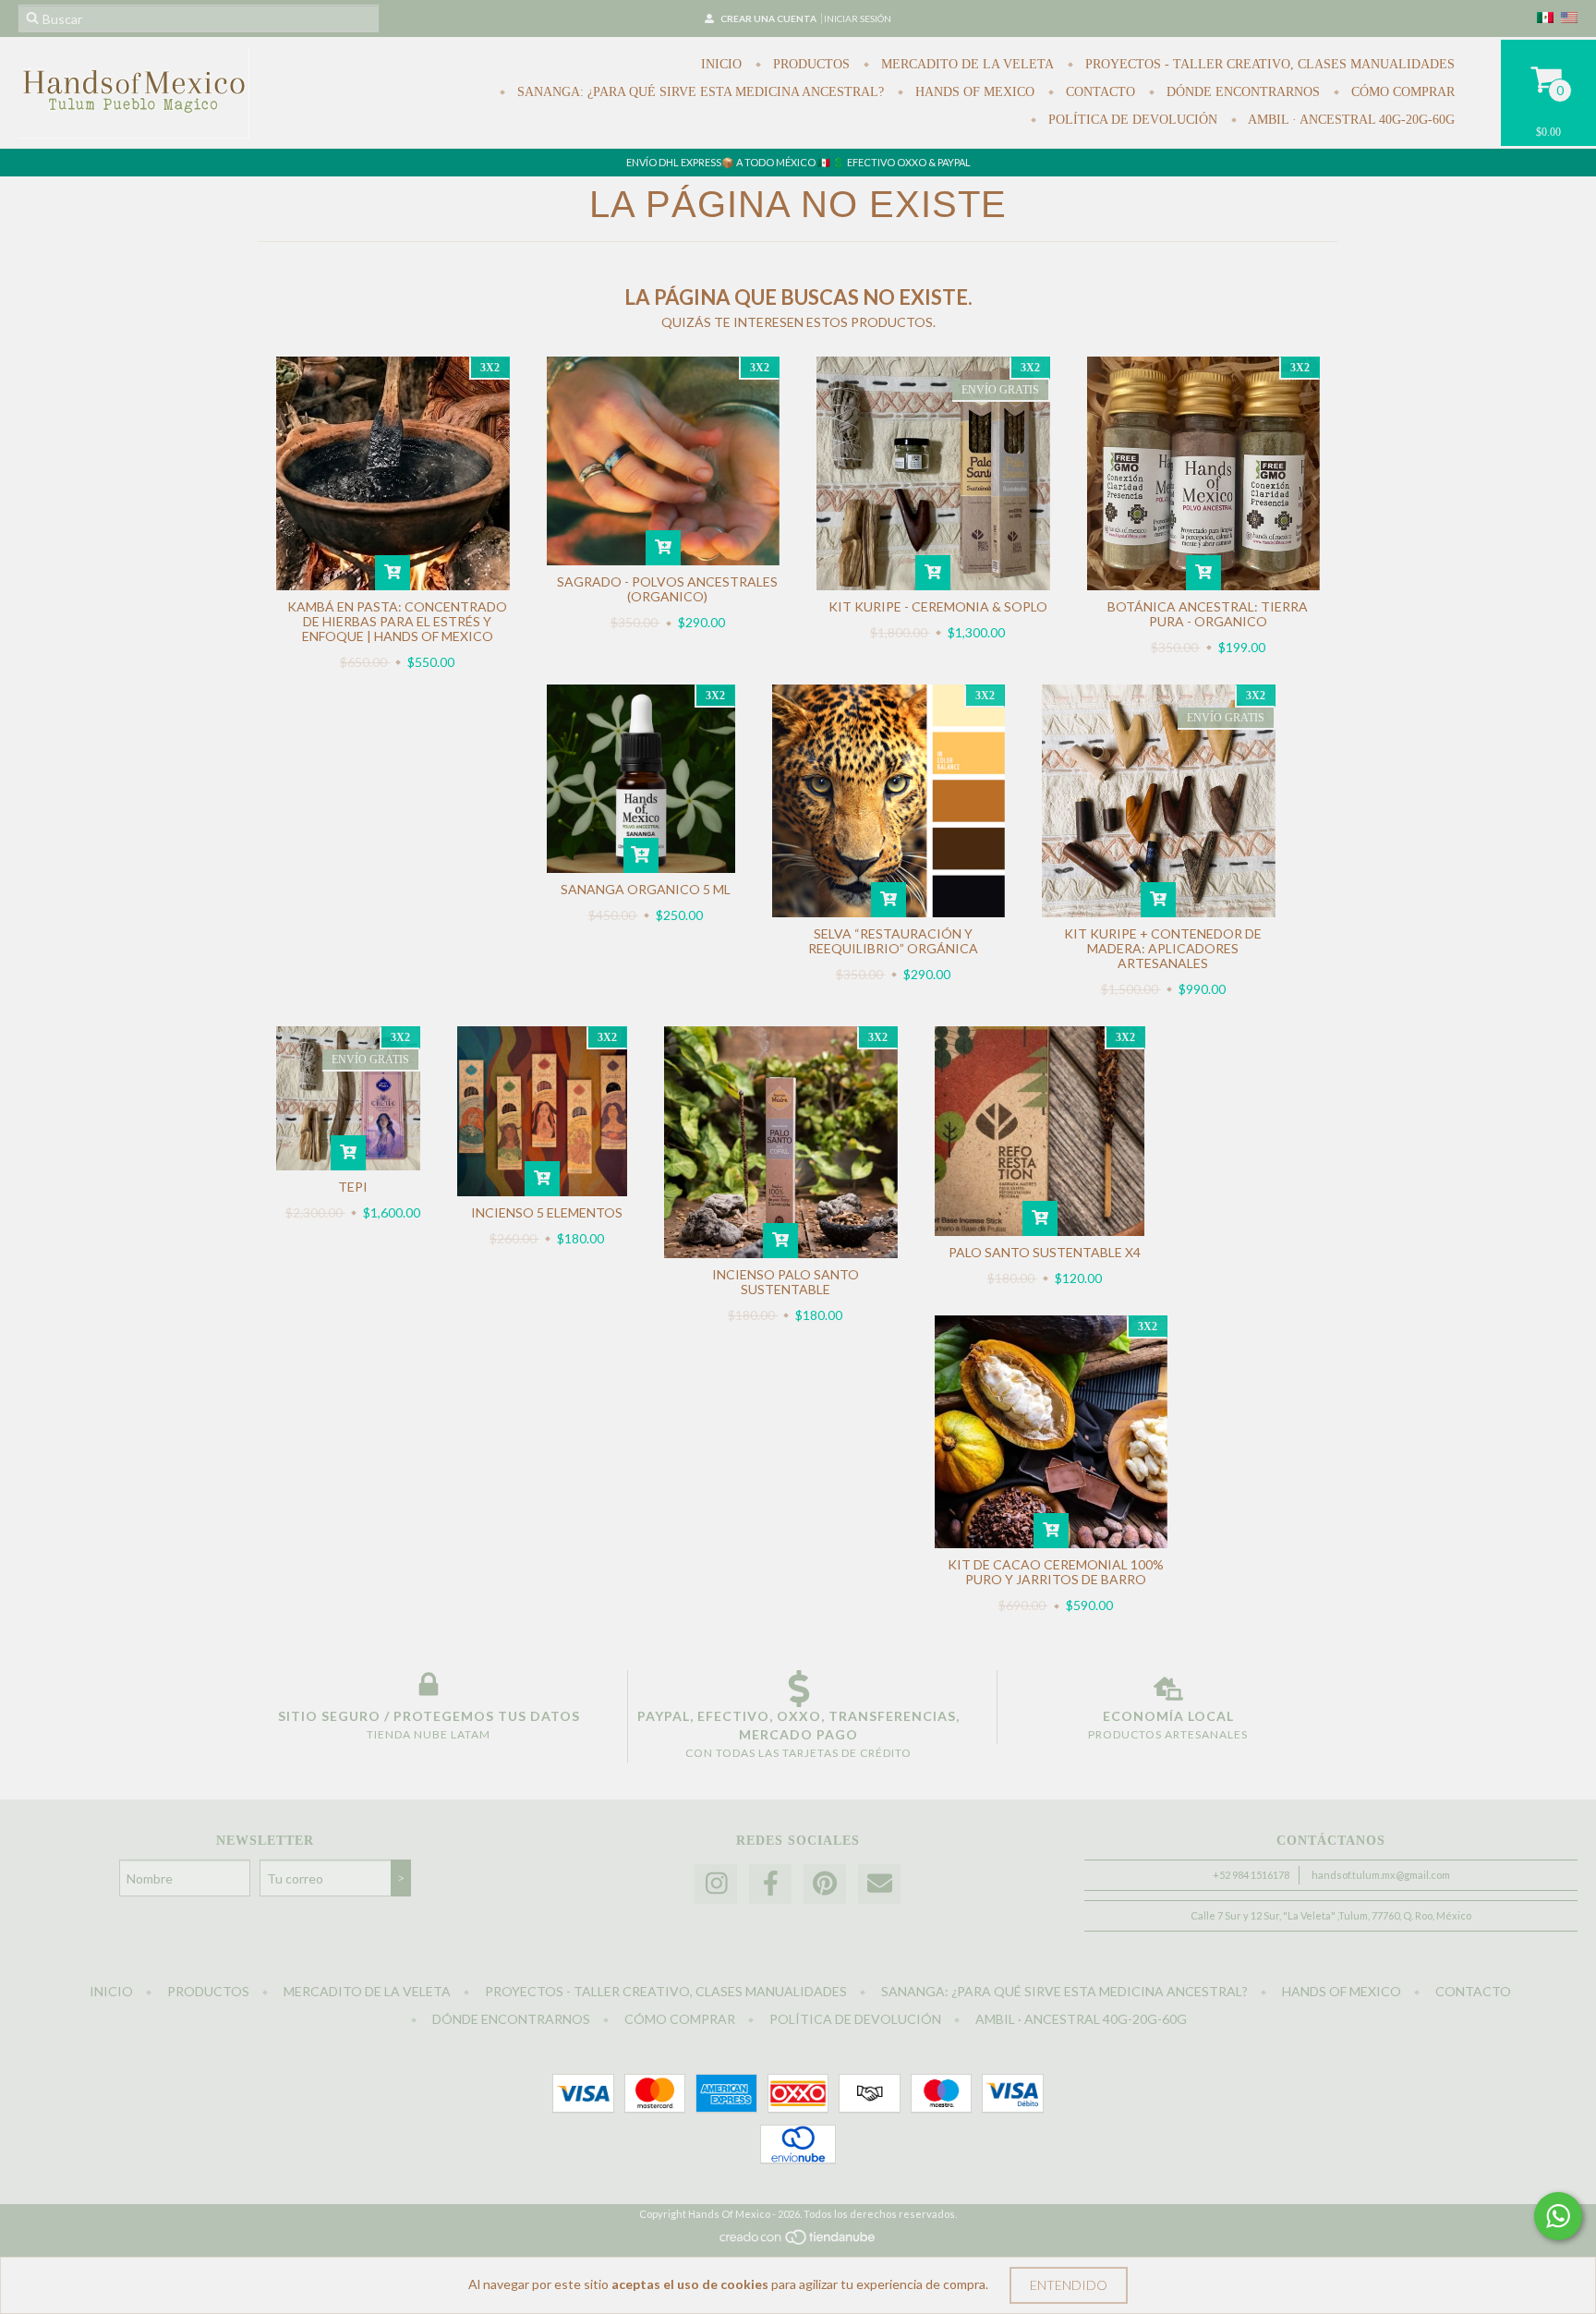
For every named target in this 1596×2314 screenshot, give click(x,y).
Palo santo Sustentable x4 (1045, 1252)
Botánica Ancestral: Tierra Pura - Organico (1208, 614)
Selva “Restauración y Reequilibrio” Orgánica (893, 941)
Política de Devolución (1131, 120)
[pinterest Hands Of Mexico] (825, 1884)
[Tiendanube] (798, 2242)
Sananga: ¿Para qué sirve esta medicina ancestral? (699, 92)
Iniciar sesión (858, 18)
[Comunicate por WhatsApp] (1558, 2216)
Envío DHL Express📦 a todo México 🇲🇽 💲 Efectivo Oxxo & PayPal (798, 162)
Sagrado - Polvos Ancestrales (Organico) (667, 589)
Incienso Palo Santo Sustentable (786, 1282)
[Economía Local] (1168, 1689)
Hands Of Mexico (973, 92)
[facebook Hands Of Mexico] (770, 1884)
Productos (810, 64)
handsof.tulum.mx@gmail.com (1381, 1875)
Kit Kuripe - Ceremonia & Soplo (938, 606)
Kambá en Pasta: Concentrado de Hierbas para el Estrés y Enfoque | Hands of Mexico (397, 621)
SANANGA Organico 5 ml (646, 889)
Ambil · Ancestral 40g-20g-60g (1350, 120)
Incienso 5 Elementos (547, 1212)
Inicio (721, 64)
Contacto (1099, 92)
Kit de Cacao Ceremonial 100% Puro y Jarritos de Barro (1056, 1572)
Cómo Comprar (1401, 92)
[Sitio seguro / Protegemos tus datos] (429, 1689)
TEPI (353, 1187)
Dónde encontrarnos (1241, 92)
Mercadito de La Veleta (966, 64)
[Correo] (879, 1884)
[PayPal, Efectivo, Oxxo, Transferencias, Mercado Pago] (798, 1689)
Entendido (1069, 2285)
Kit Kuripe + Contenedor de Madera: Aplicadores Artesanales (1163, 948)
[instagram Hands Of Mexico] (716, 1884)
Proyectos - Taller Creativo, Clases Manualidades (1268, 64)
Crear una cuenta (768, 18)
